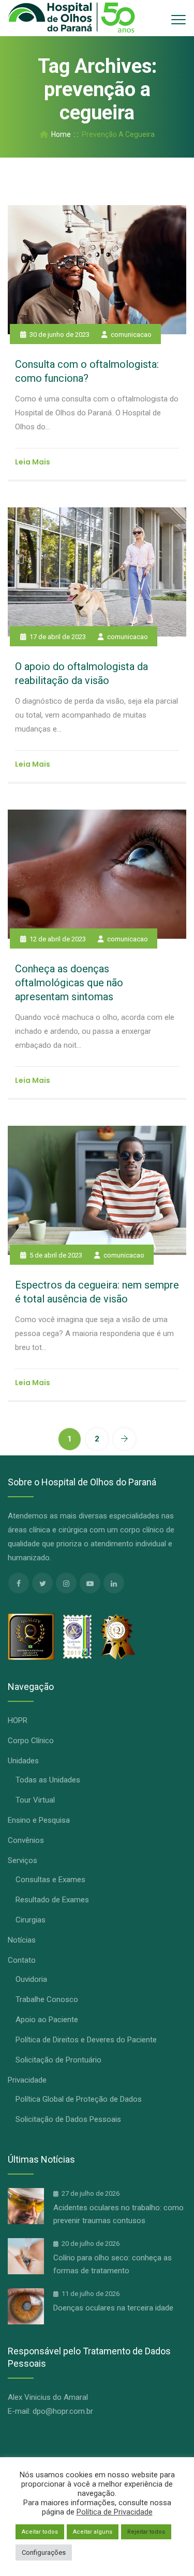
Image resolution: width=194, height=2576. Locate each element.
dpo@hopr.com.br (63, 2411)
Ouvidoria (31, 1979)
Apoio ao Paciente (47, 2020)
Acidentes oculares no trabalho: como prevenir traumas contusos (118, 2214)
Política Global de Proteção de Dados (79, 2099)
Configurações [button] (44, 2552)
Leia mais (33, 462)
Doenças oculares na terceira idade (113, 2308)
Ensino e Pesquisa (39, 1820)
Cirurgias (31, 1920)
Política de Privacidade (115, 2512)
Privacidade (27, 2080)
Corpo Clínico (31, 1741)
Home (59, 134)
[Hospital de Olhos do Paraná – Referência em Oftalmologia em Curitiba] (71, 18)
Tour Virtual (35, 1800)
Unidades (23, 1761)
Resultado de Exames (52, 1900)
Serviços (23, 1860)
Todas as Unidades (48, 1780)
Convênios (26, 1840)
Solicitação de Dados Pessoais (68, 2119)
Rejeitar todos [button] (146, 2532)
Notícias (22, 1940)
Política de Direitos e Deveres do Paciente (86, 2040)
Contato (22, 1960)
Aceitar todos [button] (40, 2532)
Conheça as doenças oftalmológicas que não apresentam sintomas (69, 983)
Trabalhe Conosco (47, 1999)
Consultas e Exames (50, 1880)
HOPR (18, 1720)
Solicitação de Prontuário (58, 2060)
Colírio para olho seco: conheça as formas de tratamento (113, 2264)
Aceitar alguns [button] (93, 2532)
